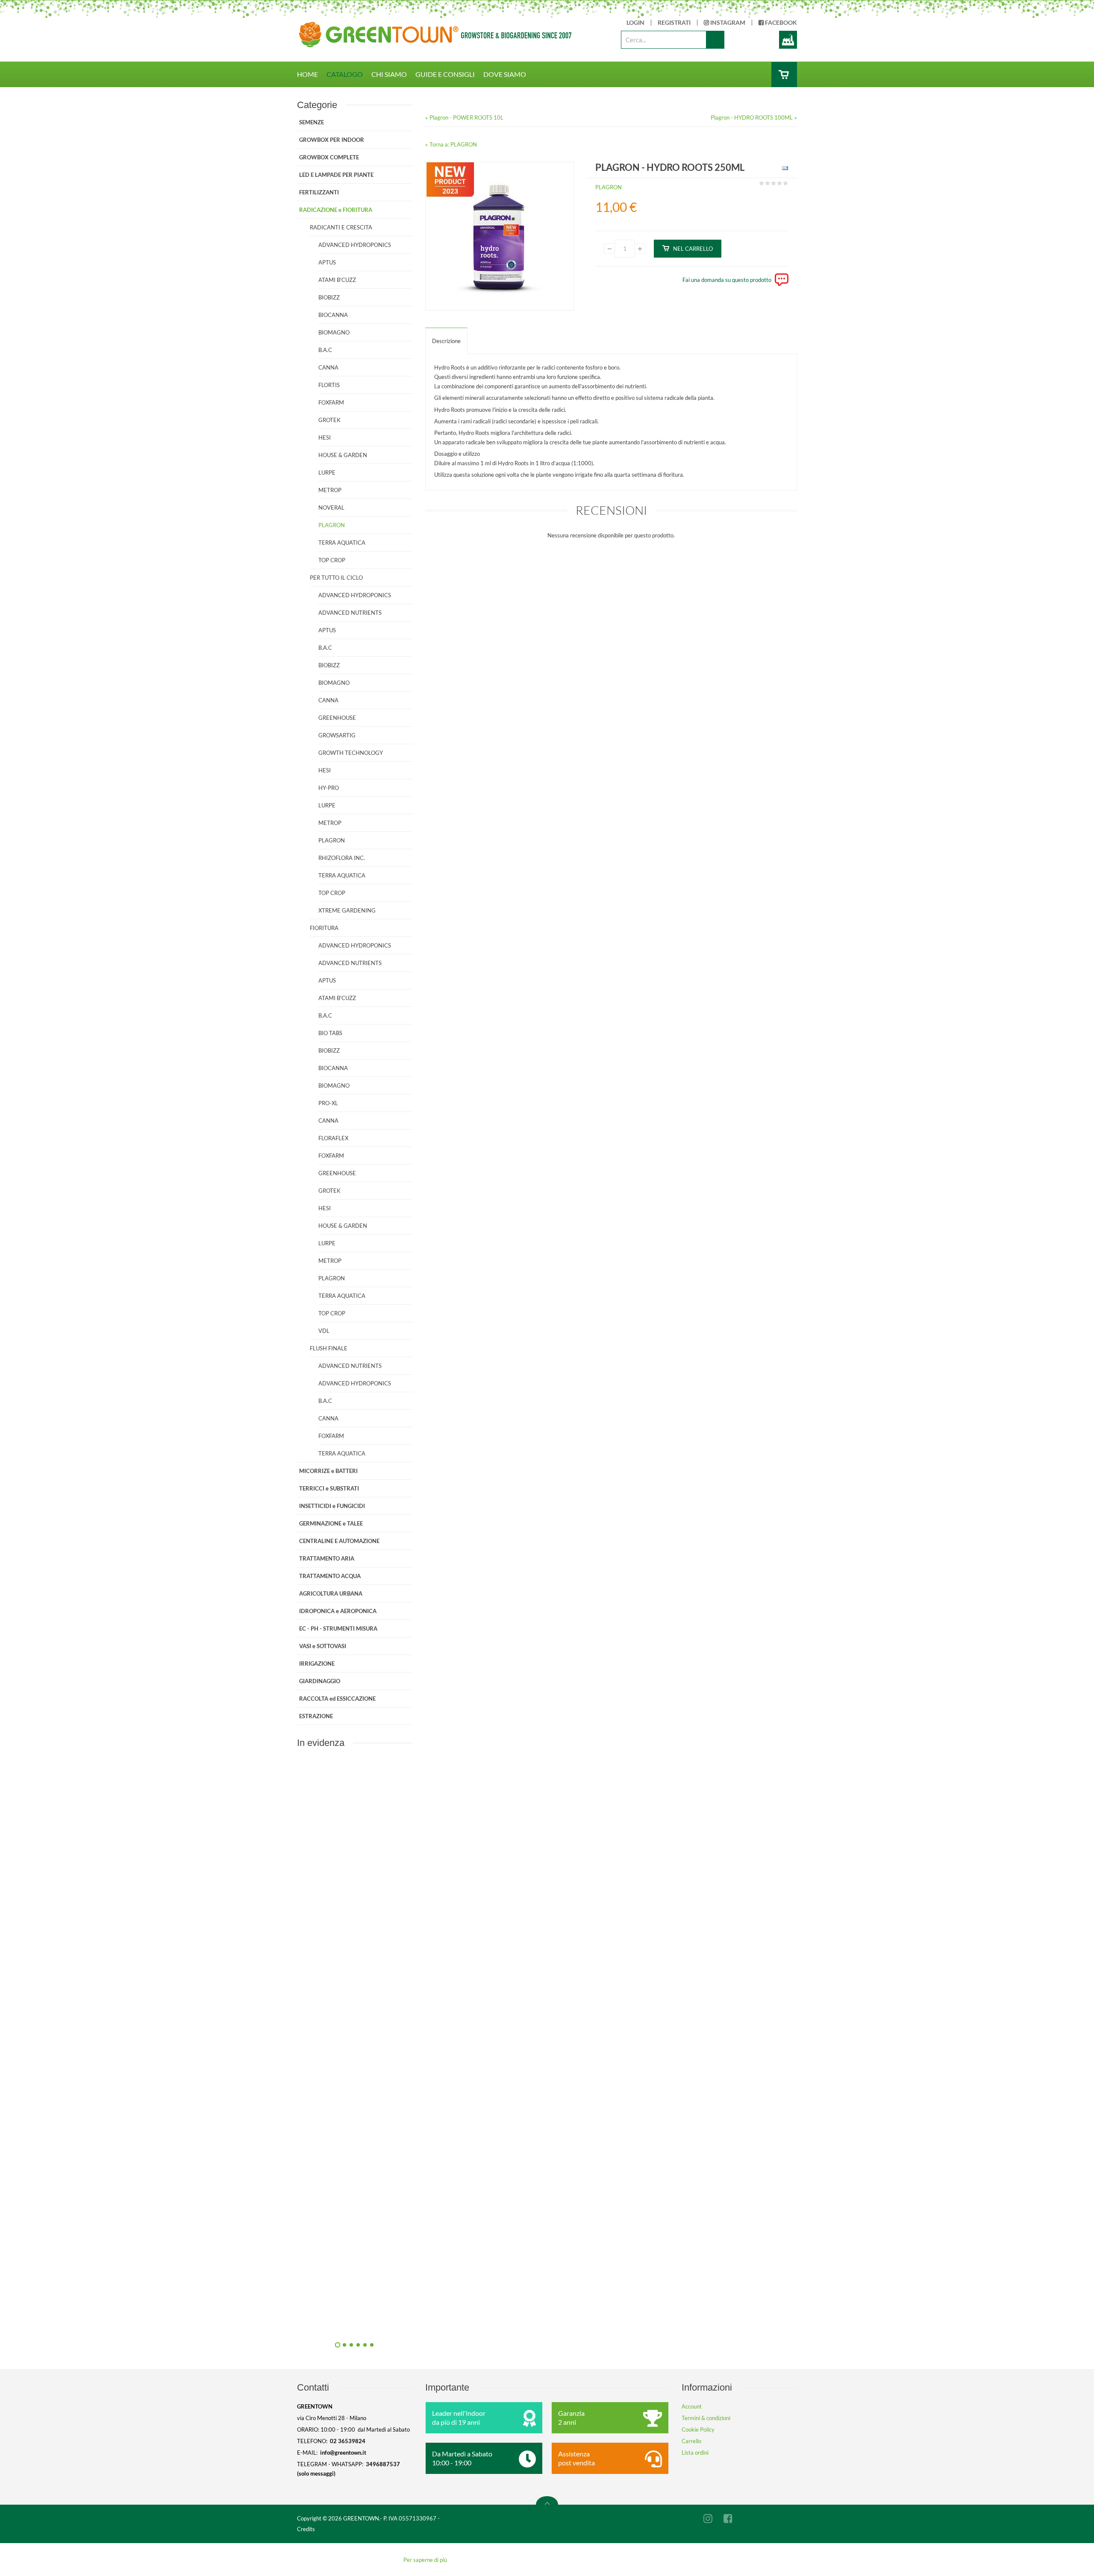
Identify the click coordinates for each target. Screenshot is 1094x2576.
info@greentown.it (343, 2453)
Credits (306, 2529)
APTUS (327, 262)
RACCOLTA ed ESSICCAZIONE (337, 1699)
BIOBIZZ (329, 297)
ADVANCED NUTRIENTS (350, 613)
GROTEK (329, 420)
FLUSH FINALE (329, 1348)
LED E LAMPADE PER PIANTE (336, 175)
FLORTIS (329, 385)
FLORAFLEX (333, 1138)
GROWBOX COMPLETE (329, 157)
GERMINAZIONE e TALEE (331, 1523)
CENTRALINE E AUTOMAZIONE (339, 1541)
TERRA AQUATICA (342, 543)
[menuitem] (312, 74)
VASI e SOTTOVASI (323, 1646)
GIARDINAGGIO (320, 1681)
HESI (325, 437)
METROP (330, 490)
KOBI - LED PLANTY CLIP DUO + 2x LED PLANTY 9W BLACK (447, 2324)
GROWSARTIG (337, 735)
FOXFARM (331, 402)
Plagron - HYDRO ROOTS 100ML (752, 117)
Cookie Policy (698, 2429)
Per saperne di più (425, 2560)
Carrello (691, 2441)
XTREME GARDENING (347, 910)
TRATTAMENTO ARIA (327, 1558)
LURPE (327, 472)
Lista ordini (695, 2453)
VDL (324, 1331)
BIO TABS (330, 1033)
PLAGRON (609, 187)
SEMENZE (312, 122)
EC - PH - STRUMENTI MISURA (338, 1628)
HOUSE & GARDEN (343, 455)
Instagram (727, 23)
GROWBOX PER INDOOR (332, 140)
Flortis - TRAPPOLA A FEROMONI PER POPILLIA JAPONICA (447, 2131)
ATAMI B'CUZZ (337, 280)
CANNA (328, 367)
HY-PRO (329, 788)
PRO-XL (328, 1103)
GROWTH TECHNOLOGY (351, 753)
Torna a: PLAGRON (453, 144)
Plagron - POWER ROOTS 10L (466, 117)
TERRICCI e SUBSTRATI (329, 1488)
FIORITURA (324, 928)
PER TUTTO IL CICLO (336, 578)
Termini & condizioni (706, 2418)
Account (692, 2406)
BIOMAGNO (334, 332)
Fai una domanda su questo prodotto (727, 280)
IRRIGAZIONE (317, 1664)
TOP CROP (332, 560)
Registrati (674, 23)
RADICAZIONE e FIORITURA (336, 210)
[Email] (784, 170)
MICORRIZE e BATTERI (328, 1471)
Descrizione (446, 341)
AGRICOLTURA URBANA (331, 1593)
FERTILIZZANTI (319, 192)
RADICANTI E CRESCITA (341, 227)
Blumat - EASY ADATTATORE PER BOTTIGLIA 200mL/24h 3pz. (447, 1938)
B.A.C (325, 350)
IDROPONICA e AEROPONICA (338, 1611)
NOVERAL (331, 508)
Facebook (780, 23)
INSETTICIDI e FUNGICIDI (332, 1506)
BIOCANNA (333, 315)
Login (635, 23)
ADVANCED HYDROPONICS (355, 245)
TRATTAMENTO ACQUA (330, 1576)
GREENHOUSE (337, 718)
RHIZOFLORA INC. (342, 858)
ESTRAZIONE (316, 1716)
